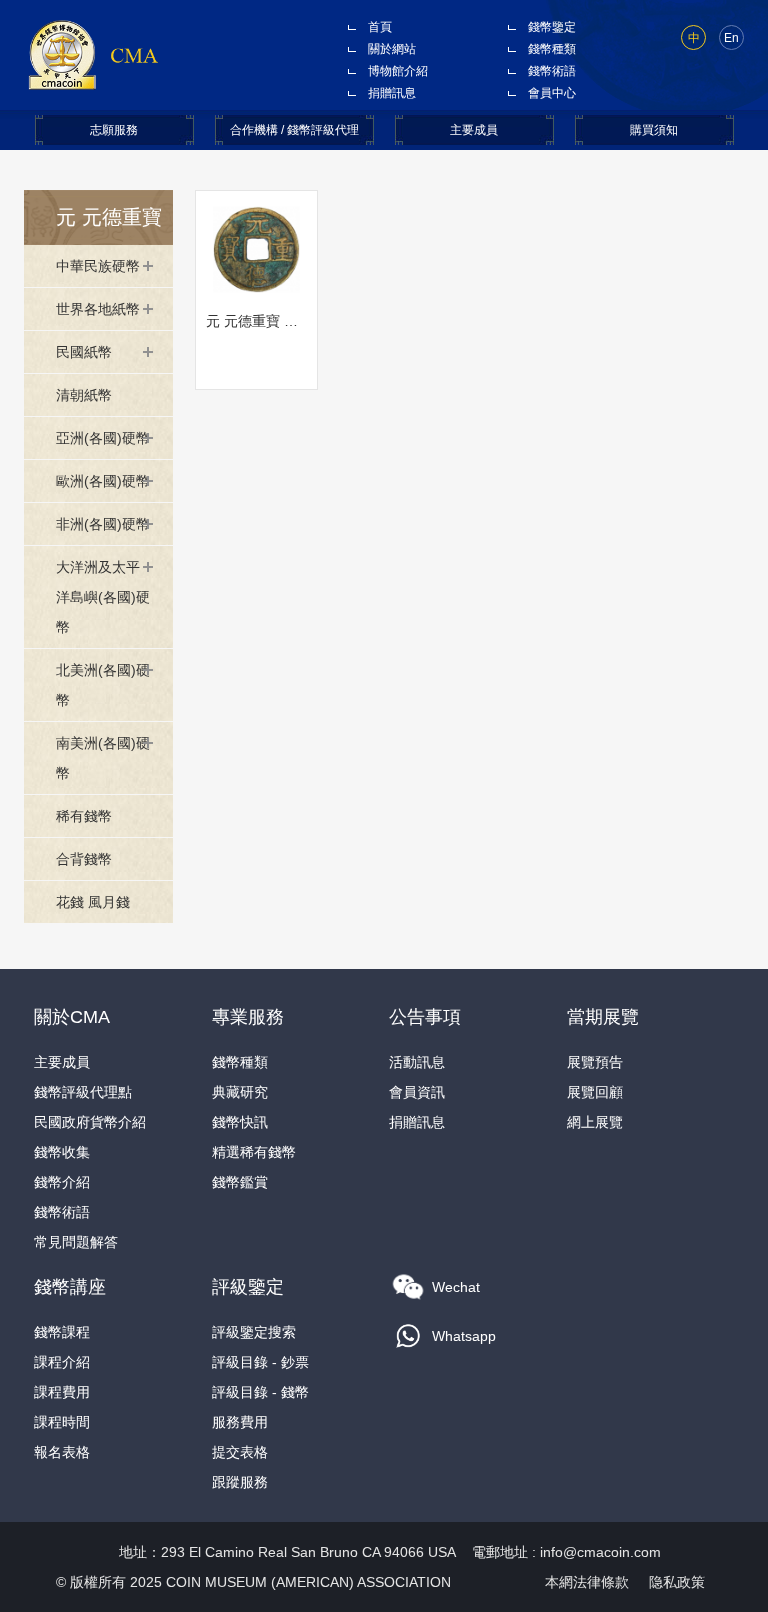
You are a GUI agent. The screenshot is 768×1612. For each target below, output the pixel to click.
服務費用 (240, 1422)
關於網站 (392, 49)
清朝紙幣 (84, 395)
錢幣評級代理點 (83, 1092)
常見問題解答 (76, 1242)
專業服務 (248, 1017)
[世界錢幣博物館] (92, 54)
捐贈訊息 (392, 93)
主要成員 (474, 130)
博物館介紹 (398, 71)
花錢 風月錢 (93, 902)
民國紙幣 (84, 352)
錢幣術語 (552, 71)
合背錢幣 (84, 859)
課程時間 (62, 1422)
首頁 (380, 27)
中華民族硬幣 (98, 266)
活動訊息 (417, 1062)
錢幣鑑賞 (240, 1182)
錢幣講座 (70, 1287)
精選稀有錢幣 (254, 1152)
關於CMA (72, 1017)
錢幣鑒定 (552, 27)
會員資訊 (417, 1092)
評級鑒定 (248, 1287)
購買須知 (654, 130)
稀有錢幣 (84, 816)
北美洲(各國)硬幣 (103, 685)
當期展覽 (603, 1017)
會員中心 (552, 93)
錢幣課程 (62, 1332)
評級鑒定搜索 (254, 1332)
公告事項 (425, 1017)
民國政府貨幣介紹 (90, 1122)
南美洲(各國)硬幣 (103, 758)
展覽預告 (595, 1062)
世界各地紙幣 (98, 309)
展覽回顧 (595, 1092)
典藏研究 (240, 1092)
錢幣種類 (552, 49)
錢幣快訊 (240, 1122)
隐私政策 (677, 1582)
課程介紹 (62, 1362)
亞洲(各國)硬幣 (103, 438)
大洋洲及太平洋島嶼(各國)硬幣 (103, 597)
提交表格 (240, 1452)
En (731, 38)
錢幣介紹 (62, 1182)
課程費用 (62, 1392)
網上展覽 (595, 1122)
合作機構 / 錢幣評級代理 (294, 130)
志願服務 (114, 130)
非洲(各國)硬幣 (103, 524)
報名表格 (62, 1452)
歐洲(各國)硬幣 (103, 481)
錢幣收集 (62, 1152)
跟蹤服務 (240, 1482)
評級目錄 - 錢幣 (260, 1392)
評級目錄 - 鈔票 (260, 1362)
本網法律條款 (587, 1582)
